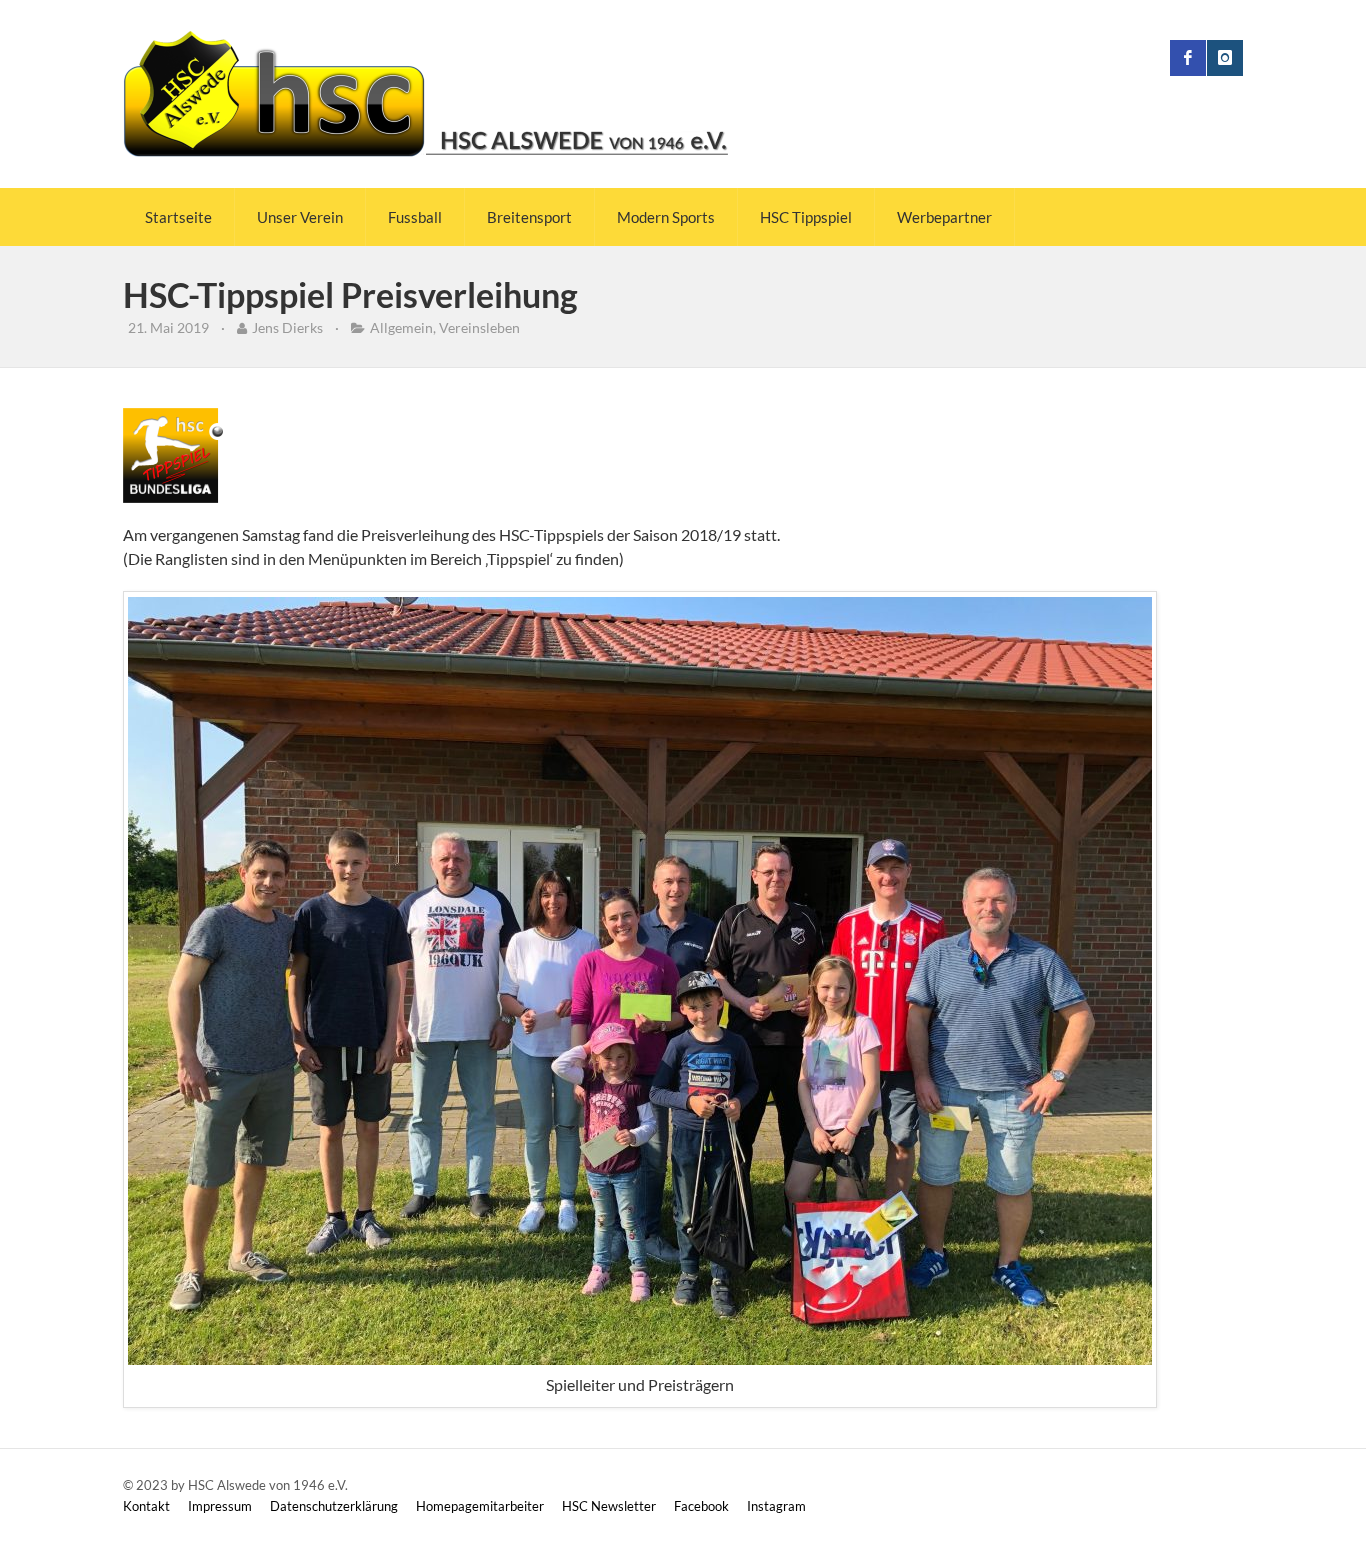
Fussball (415, 217)
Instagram (776, 1506)
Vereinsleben (479, 327)
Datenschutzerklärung (334, 1506)
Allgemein (401, 327)
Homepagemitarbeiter (480, 1506)
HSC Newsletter (609, 1506)
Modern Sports (666, 217)
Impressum (220, 1506)
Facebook (701, 1506)
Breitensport (529, 217)
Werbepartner (944, 217)
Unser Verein (300, 217)
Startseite (178, 217)
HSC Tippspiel (806, 217)
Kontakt (146, 1506)
